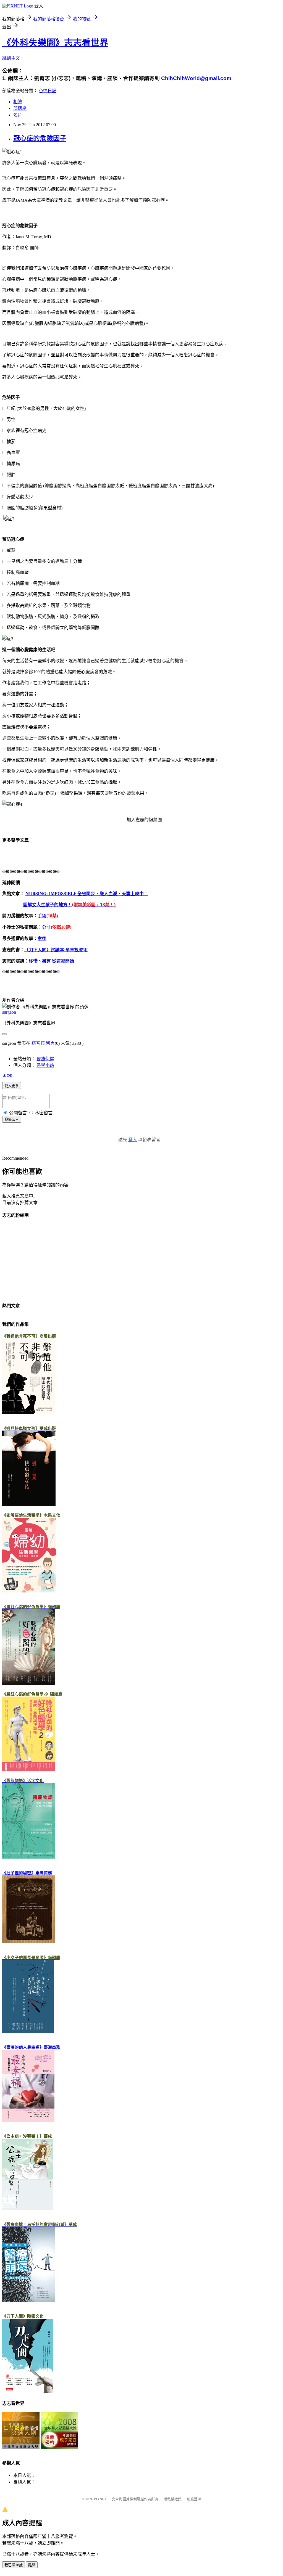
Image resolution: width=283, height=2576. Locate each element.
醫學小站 (45, 1065)
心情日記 (48, 91)
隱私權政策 (173, 2499)
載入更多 (12, 1086)
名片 (18, 115)
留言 (50, 1043)
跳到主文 (11, 58)
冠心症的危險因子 (40, 138)
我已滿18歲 (14, 2565)
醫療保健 (45, 1059)
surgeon (9, 1012)
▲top (7, 1075)
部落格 (20, 108)
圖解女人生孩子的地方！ (69, 905)
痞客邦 (38, 1043)
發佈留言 (12, 1119)
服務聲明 (194, 2499)
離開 (32, 2565)
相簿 (18, 102)
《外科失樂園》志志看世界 (55, 43)
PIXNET (100, 2499)
